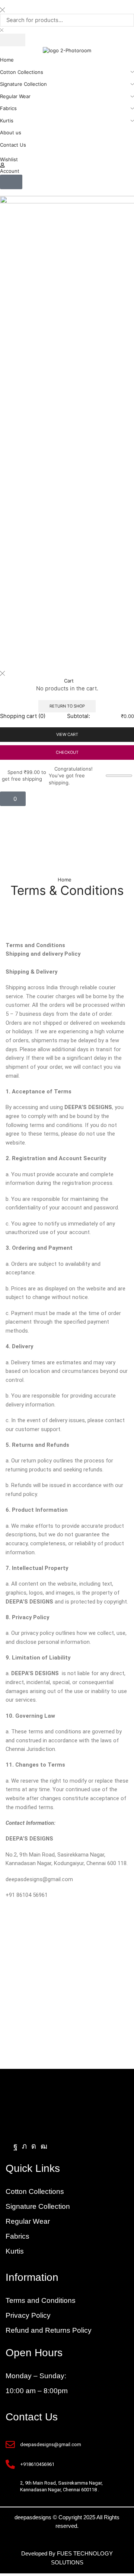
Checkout (67, 752)
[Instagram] (34, 2146)
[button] (11, 182)
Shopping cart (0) (23, 716)
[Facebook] (15, 2146)
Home (65, 880)
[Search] (13, 40)
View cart (67, 734)
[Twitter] (24, 2146)
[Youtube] (44, 2146)
